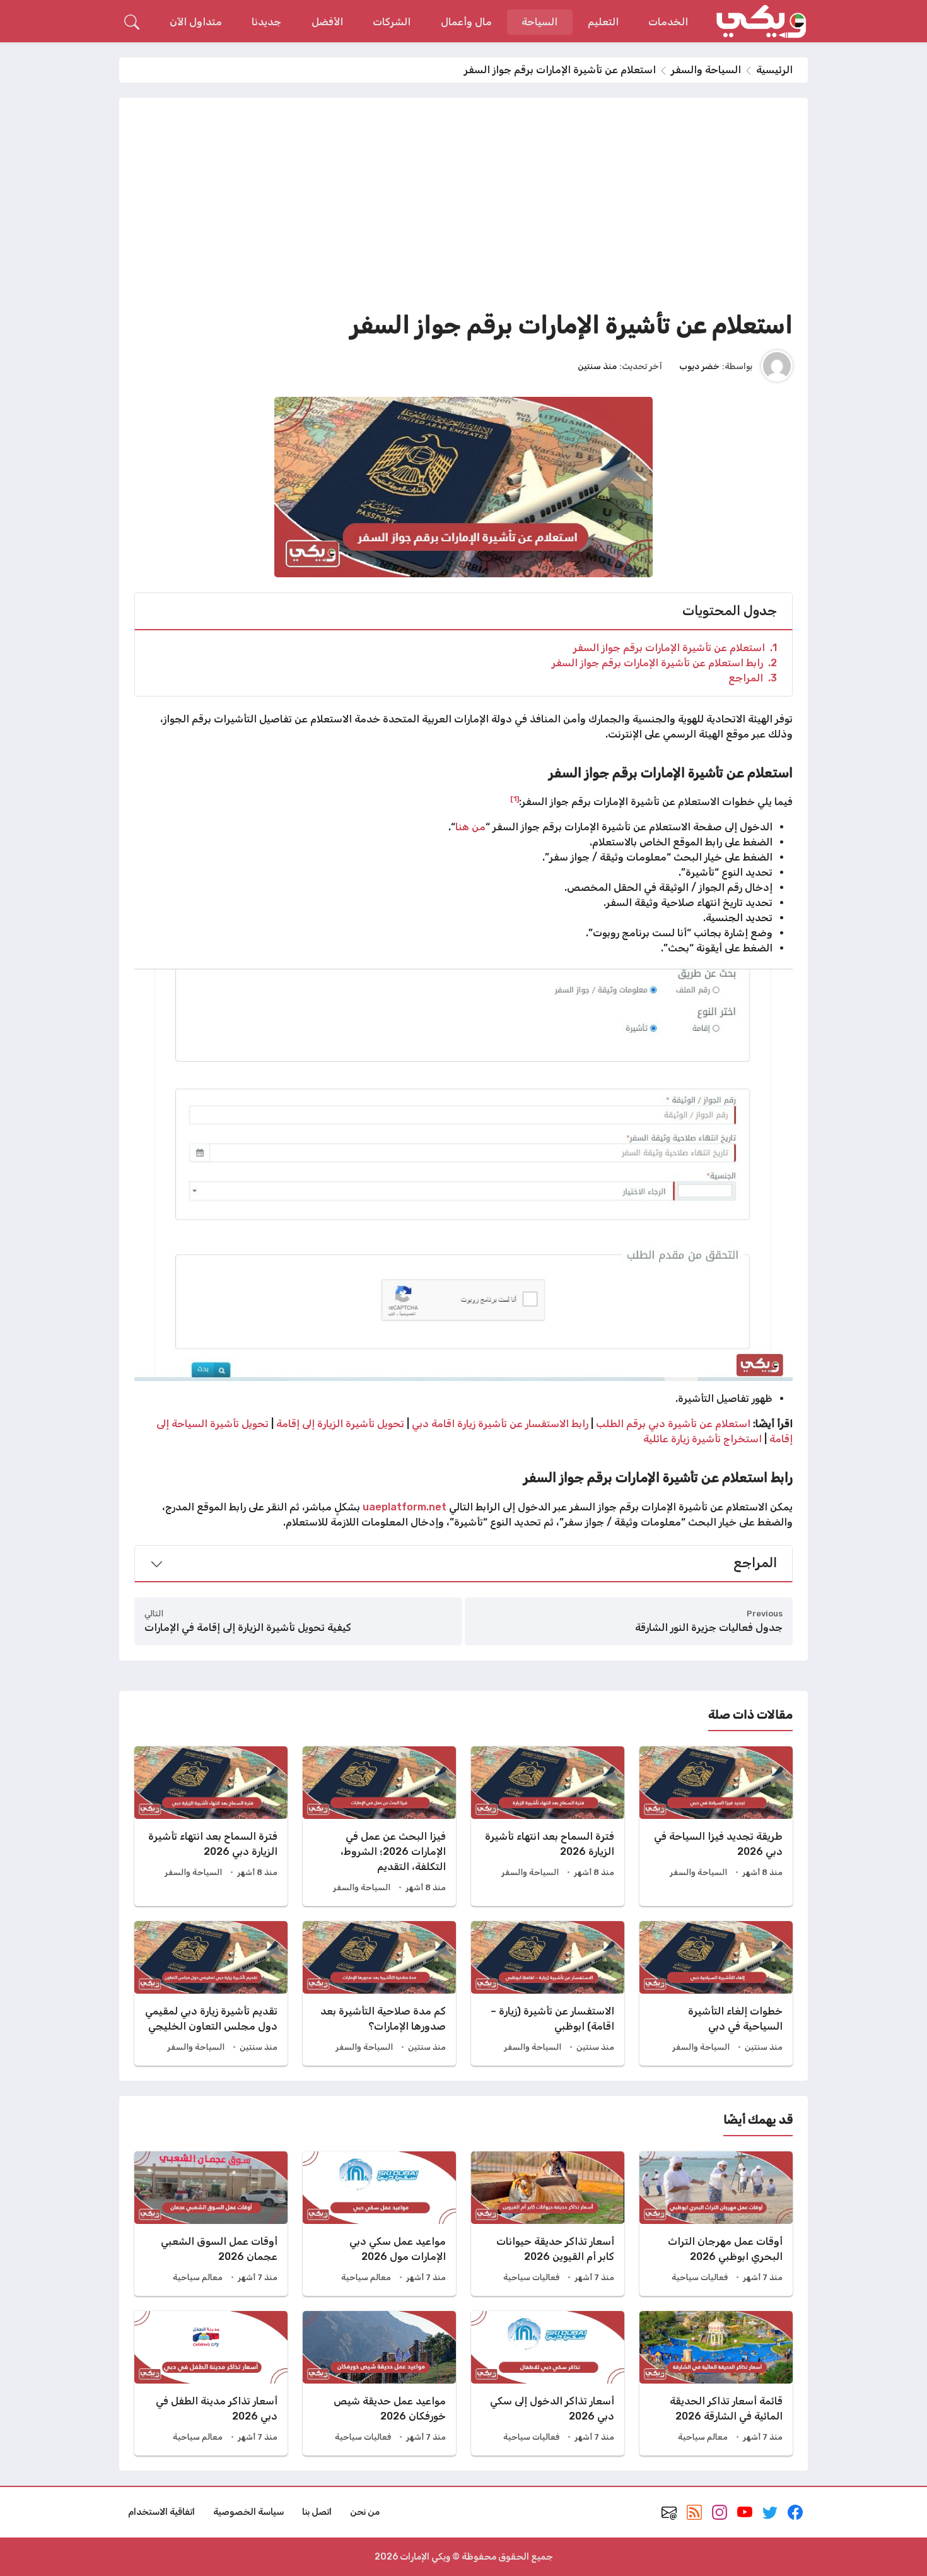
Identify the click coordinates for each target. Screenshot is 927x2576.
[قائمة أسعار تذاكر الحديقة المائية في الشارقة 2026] (716, 2383)
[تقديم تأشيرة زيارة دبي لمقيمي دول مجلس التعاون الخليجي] (211, 1993)
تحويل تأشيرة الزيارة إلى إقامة (340, 1424)
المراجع (753, 678)
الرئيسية (774, 70)
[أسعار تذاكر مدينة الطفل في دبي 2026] (211, 2383)
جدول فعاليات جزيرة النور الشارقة (709, 1627)
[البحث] (132, 22)
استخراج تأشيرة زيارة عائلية (704, 1439)
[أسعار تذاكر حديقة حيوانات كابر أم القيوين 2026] (548, 2224)
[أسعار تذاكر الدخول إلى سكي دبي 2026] (548, 2383)
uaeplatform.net (405, 1507)
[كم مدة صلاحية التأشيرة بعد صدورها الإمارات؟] (379, 1993)
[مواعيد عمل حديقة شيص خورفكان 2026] (379, 2383)
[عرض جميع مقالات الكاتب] (777, 366)
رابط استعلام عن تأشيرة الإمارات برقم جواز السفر (664, 663)
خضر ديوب (699, 366)
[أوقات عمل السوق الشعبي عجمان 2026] (211, 2224)
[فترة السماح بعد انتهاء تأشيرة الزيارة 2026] (548, 1826)
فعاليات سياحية (700, 2277)
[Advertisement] (463, 208)
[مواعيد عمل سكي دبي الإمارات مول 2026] (379, 2224)
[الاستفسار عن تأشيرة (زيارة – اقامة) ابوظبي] (548, 1993)
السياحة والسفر (706, 70)
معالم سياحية (366, 2277)
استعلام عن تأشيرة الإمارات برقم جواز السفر (675, 648)
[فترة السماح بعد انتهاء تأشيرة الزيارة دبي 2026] (211, 1826)
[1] (515, 799)
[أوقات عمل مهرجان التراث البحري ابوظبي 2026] (716, 2224)
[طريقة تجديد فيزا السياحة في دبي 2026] (716, 1826)
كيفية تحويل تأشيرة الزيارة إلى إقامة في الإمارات (248, 1627)
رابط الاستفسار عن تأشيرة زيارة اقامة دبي (501, 1424)
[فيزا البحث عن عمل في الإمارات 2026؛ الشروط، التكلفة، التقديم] (379, 1826)
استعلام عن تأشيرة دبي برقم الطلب (673, 1424)
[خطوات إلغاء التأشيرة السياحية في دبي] (716, 1993)
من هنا (470, 827)
